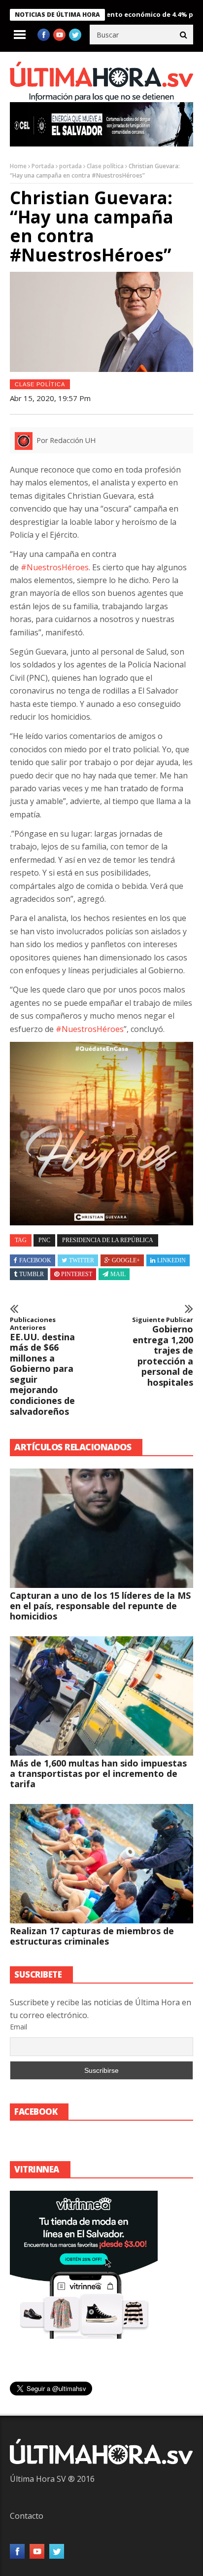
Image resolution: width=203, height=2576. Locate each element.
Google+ (126, 1260)
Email (18, 2027)
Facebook (35, 1260)
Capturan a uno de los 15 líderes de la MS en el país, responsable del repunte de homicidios (100, 1606)
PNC (44, 1240)
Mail (118, 1274)
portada (70, 166)
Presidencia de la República (108, 1240)
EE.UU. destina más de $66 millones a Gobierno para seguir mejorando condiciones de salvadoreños (42, 1366)
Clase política (105, 166)
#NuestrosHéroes (55, 567)
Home (18, 166)
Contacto (27, 2516)
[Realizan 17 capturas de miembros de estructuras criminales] (101, 1864)
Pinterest (77, 1274)
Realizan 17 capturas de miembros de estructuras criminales (92, 1936)
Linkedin (171, 1260)
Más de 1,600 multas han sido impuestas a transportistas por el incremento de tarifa (98, 1773)
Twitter (82, 1260)
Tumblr (32, 1274)
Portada (43, 166)
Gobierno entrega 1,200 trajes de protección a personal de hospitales (163, 1352)
